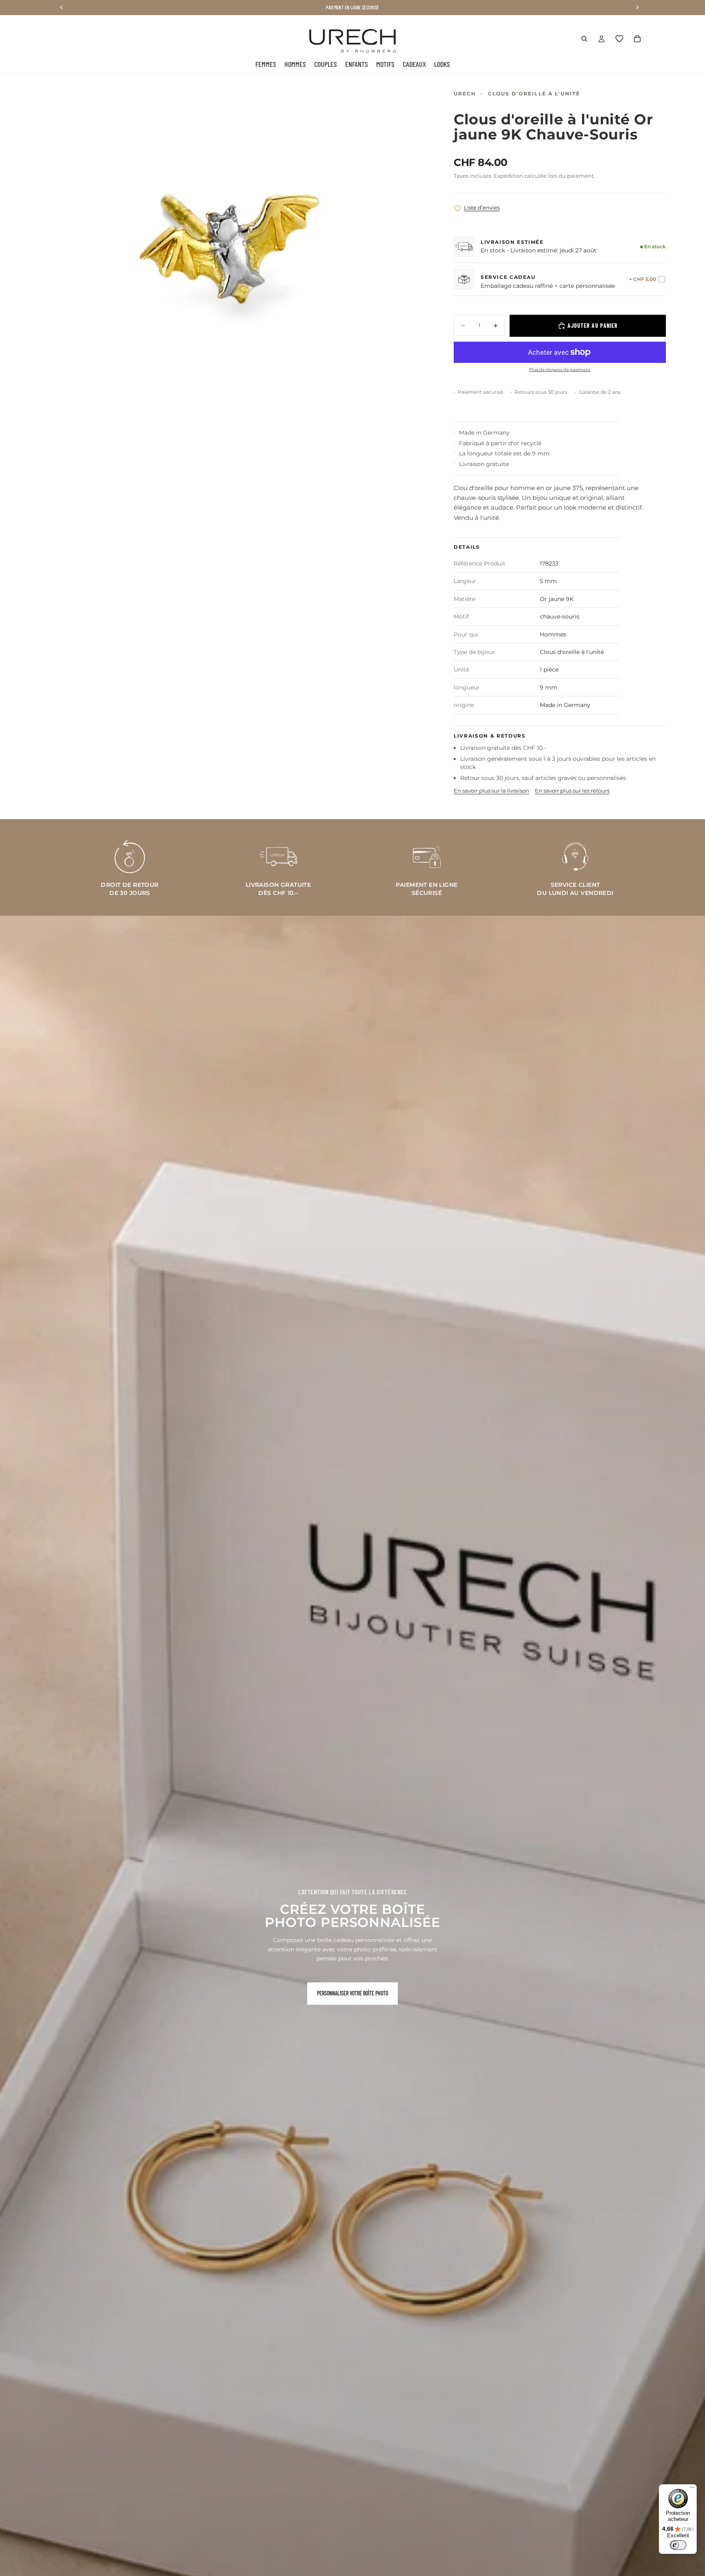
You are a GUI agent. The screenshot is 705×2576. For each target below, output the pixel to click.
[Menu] (692, 2489)
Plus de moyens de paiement (560, 370)
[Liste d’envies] (619, 39)
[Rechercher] (584, 39)
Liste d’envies (482, 208)
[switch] (678, 2545)
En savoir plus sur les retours (572, 791)
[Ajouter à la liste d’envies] (458, 209)
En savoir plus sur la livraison (491, 791)
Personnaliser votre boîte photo (352, 1993)
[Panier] (637, 39)
